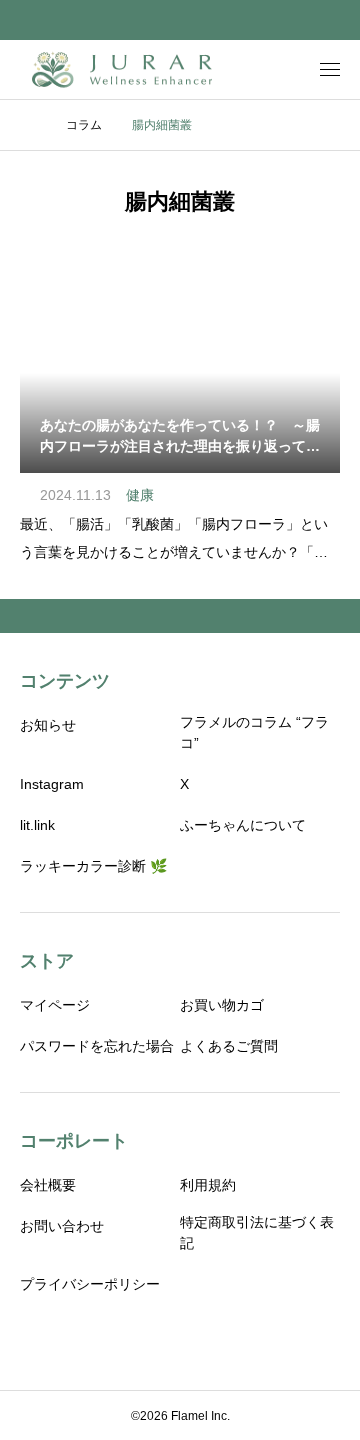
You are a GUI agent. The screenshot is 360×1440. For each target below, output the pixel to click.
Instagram (52, 784)
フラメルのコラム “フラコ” (254, 732)
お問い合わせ (62, 1226)
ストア (47, 961)
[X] (194, 1340)
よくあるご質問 (229, 1046)
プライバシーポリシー (90, 1284)
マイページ (55, 1005)
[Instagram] (165, 1340)
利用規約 (208, 1185)
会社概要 (48, 1185)
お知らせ (48, 725)
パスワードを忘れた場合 (97, 1046)
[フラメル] (124, 69)
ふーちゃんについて (243, 825)
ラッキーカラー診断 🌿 (93, 866)
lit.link (37, 825)
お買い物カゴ (222, 1005)
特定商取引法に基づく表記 (257, 1232)
